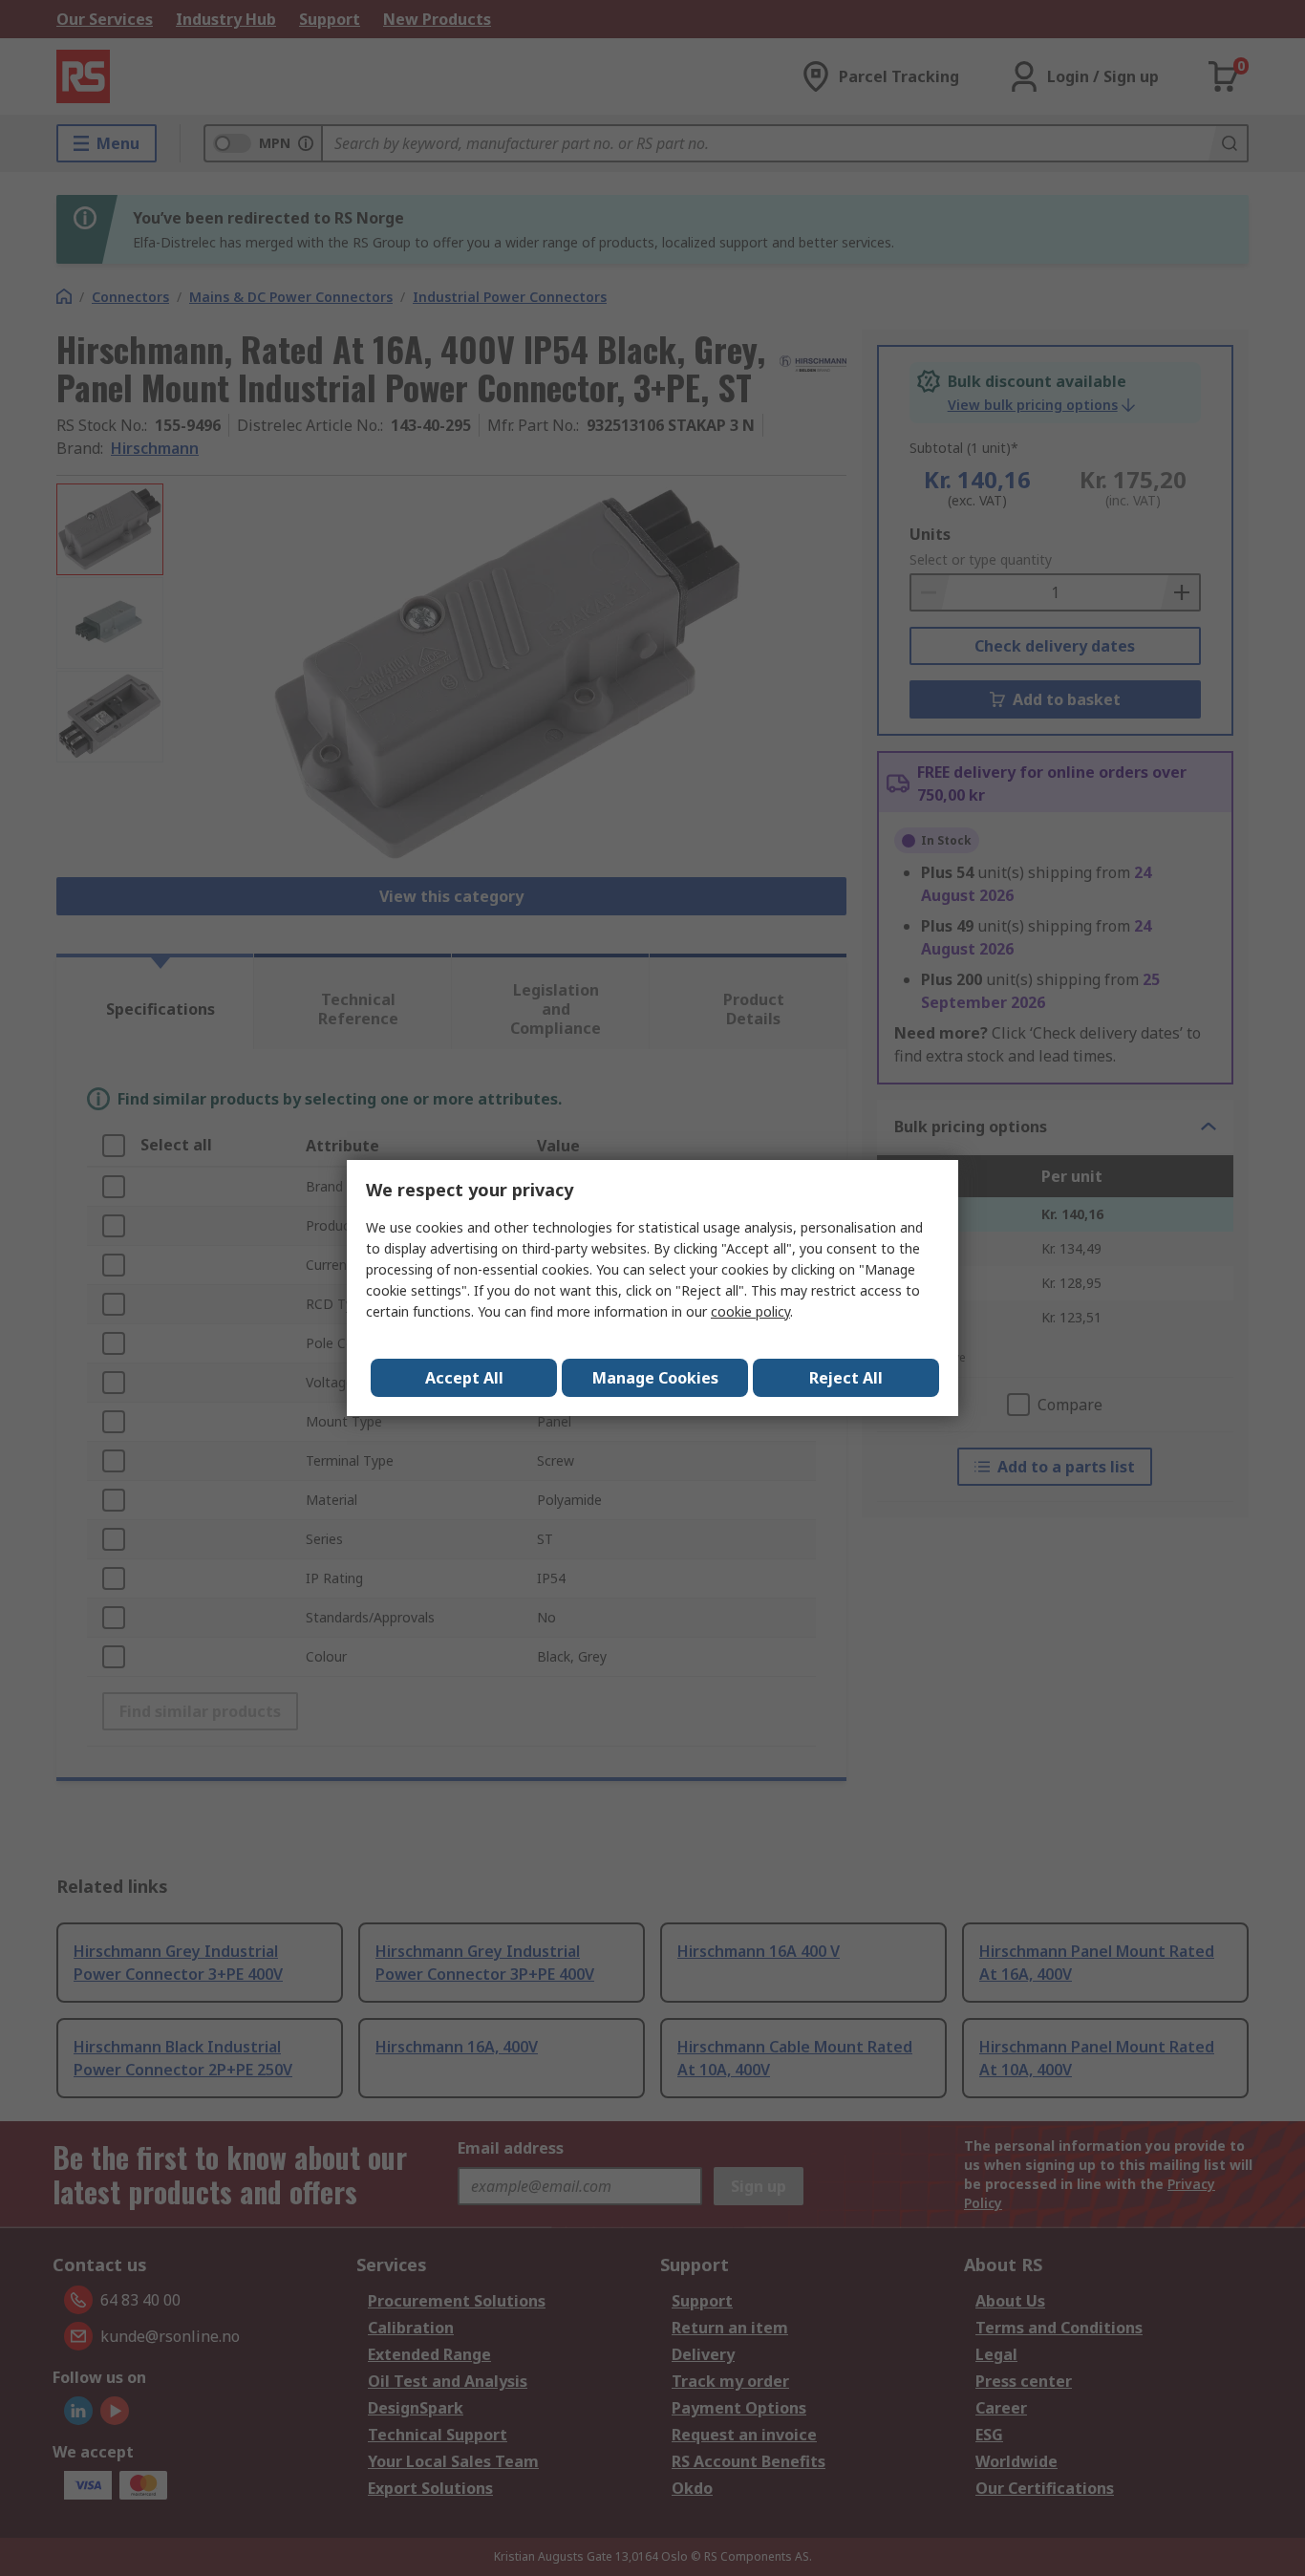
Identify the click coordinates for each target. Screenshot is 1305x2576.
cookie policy (750, 1311)
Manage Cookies (655, 1378)
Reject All (846, 1378)
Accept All (464, 1378)
